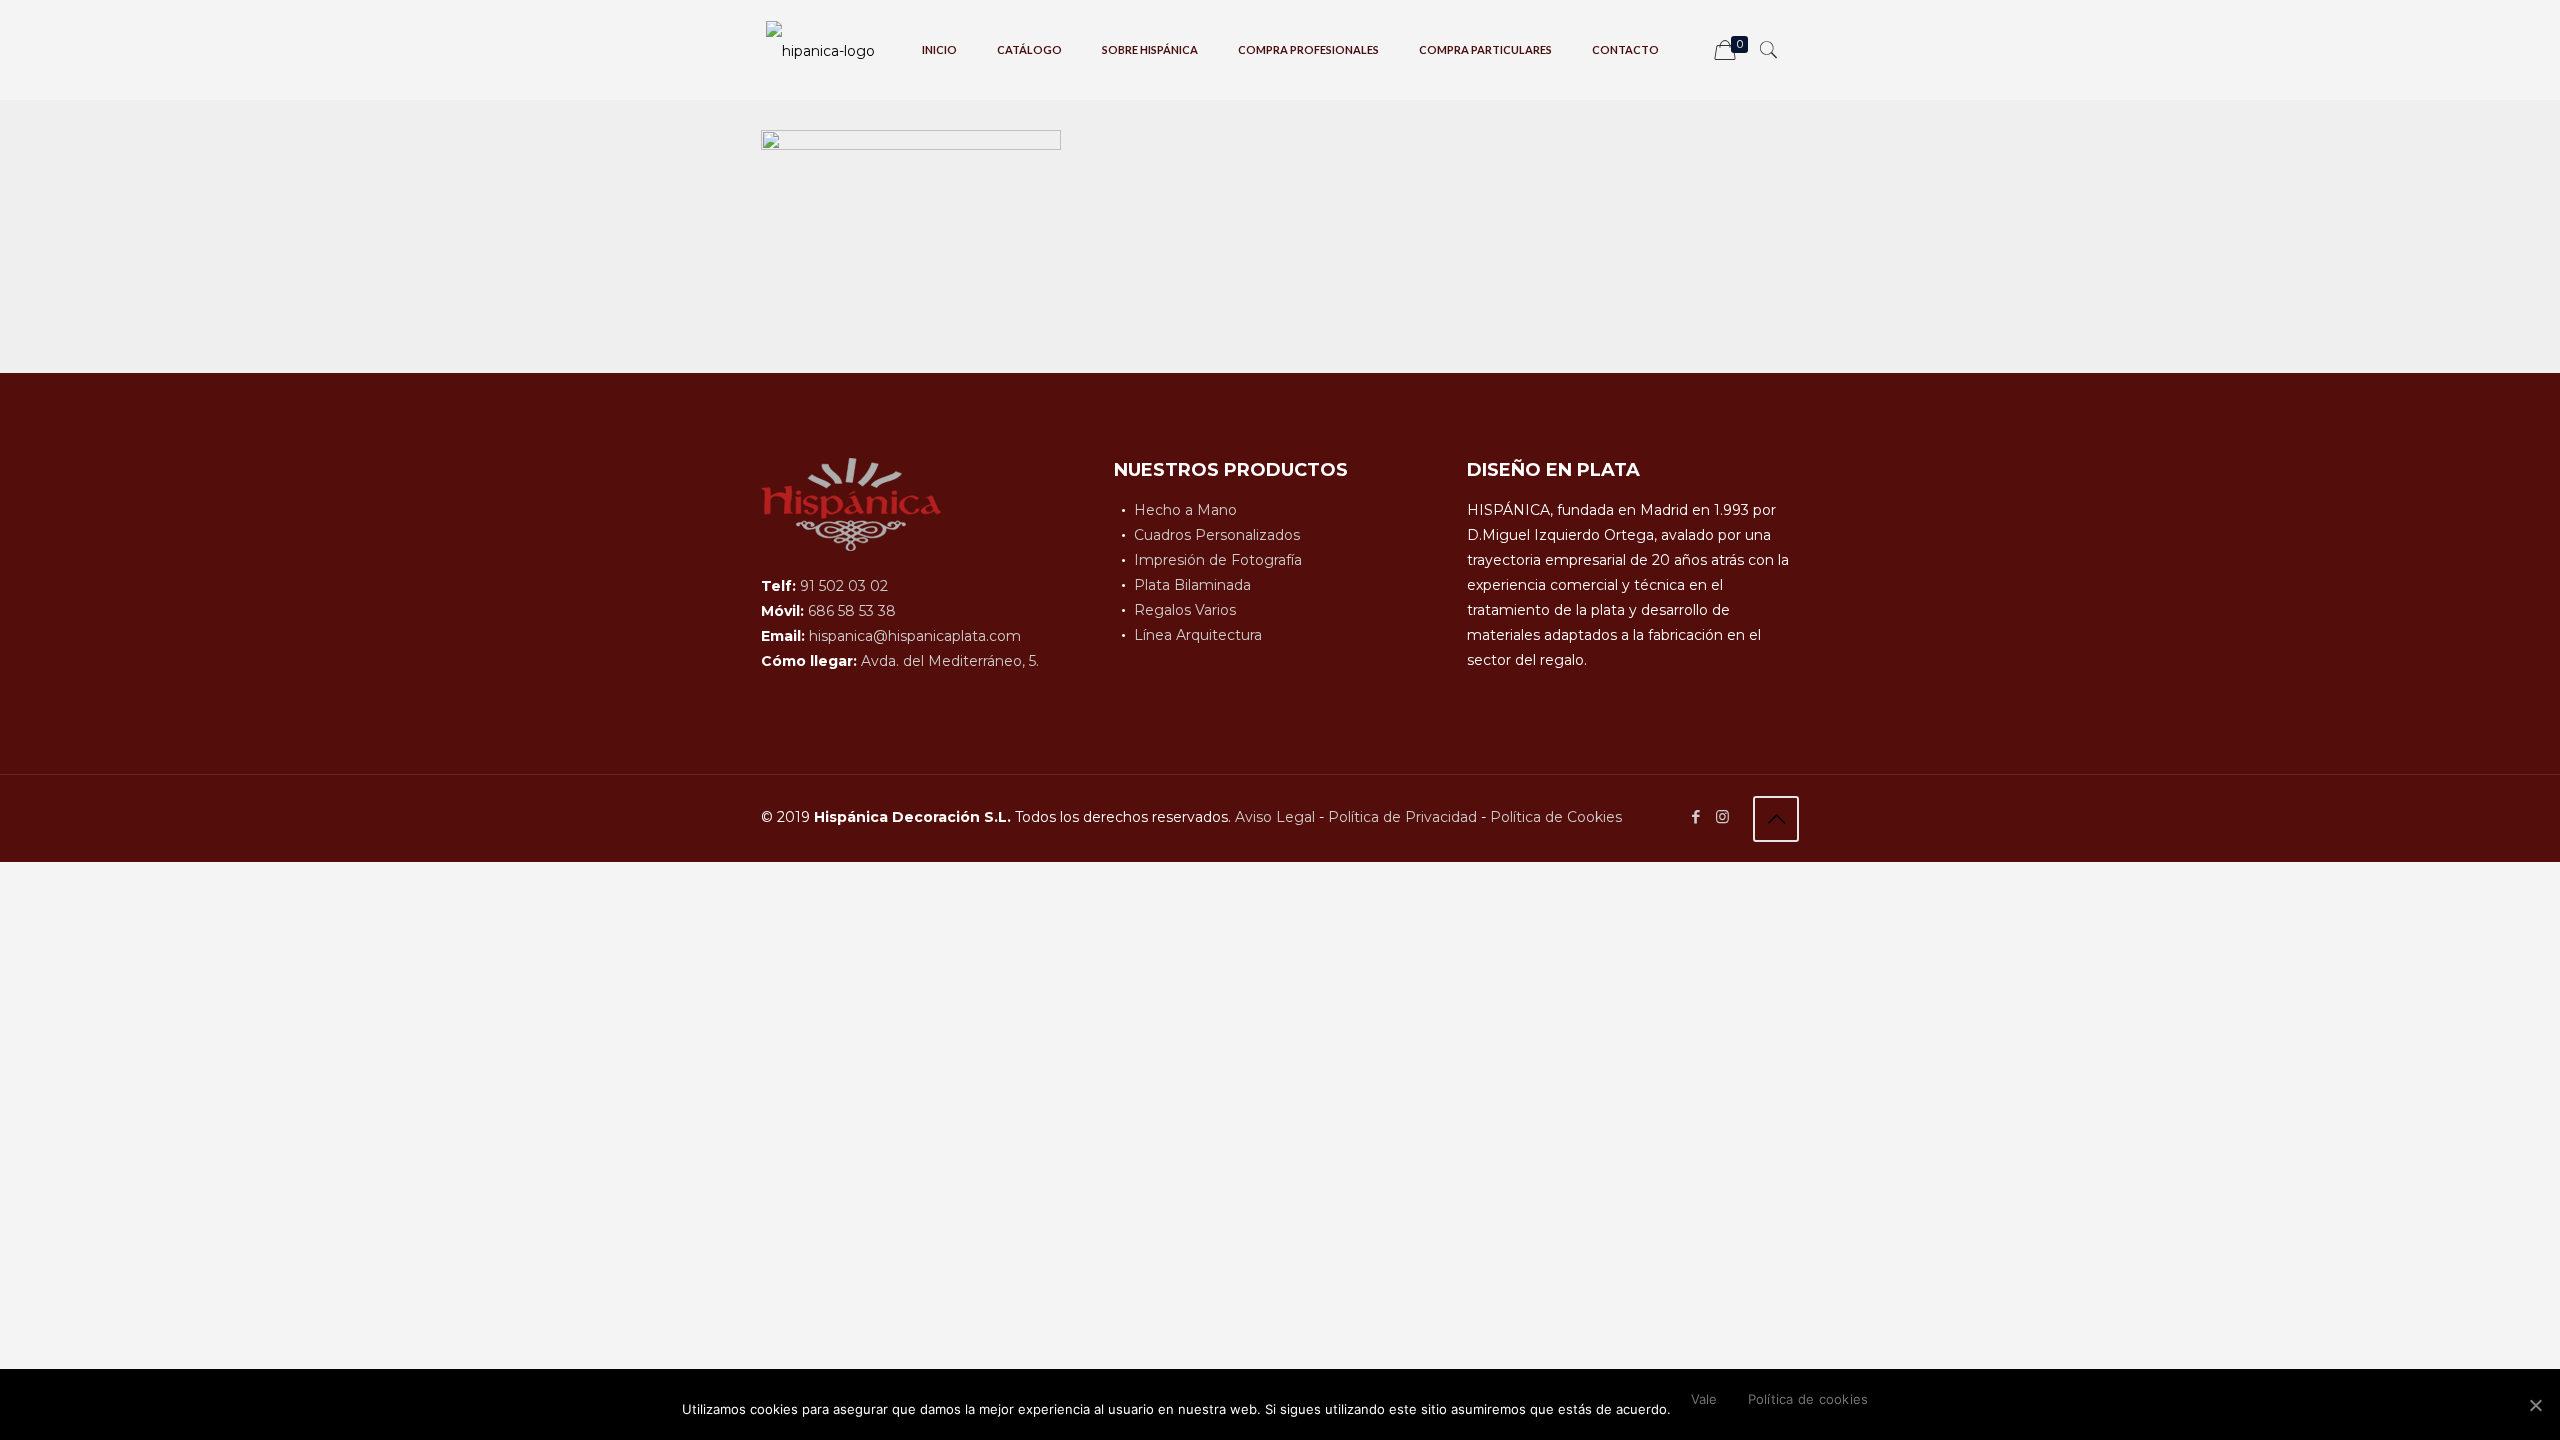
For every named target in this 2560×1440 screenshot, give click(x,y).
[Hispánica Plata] (820, 50)
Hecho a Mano (1185, 510)
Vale (1704, 1399)
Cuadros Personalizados (1217, 535)
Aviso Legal (1275, 817)
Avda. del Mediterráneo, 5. (950, 661)
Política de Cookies (1556, 817)
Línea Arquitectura (1198, 635)
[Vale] (2535, 1405)
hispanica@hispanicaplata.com (915, 636)
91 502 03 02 (844, 586)
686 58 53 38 (852, 611)
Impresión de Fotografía (1218, 560)
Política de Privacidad (1402, 817)
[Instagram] (1722, 816)
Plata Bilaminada (1192, 585)
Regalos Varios (1185, 610)
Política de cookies (1808, 1399)
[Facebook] (1695, 816)
